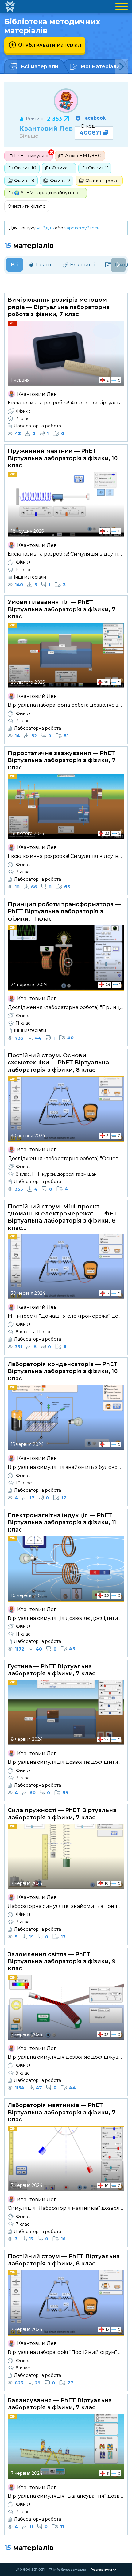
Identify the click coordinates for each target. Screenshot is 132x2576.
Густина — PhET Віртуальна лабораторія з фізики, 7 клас (52, 1670)
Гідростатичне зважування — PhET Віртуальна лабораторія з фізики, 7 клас (62, 760)
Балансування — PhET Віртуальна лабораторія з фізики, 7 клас (60, 2404)
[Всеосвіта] (10, 6)
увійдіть (45, 228)
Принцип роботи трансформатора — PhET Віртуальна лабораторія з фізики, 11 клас (64, 912)
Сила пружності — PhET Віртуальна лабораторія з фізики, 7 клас (62, 1814)
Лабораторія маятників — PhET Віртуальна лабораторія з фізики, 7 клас (62, 2112)
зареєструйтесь (82, 228)
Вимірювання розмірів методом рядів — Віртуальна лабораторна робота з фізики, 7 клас (59, 307)
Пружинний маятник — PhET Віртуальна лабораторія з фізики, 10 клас (63, 458)
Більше (29, 136)
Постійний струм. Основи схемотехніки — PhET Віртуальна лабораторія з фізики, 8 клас (58, 1063)
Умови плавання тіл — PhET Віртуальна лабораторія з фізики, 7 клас (62, 609)
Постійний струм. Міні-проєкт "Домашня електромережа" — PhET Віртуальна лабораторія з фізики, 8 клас (62, 1217)
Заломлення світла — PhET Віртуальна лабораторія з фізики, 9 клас (62, 1962)
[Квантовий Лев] (66, 101)
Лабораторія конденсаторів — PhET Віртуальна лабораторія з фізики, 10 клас (63, 1371)
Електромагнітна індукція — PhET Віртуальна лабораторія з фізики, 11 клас (62, 1523)
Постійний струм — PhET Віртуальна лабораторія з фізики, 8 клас (64, 2260)
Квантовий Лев (46, 128)
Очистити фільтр (27, 206)
